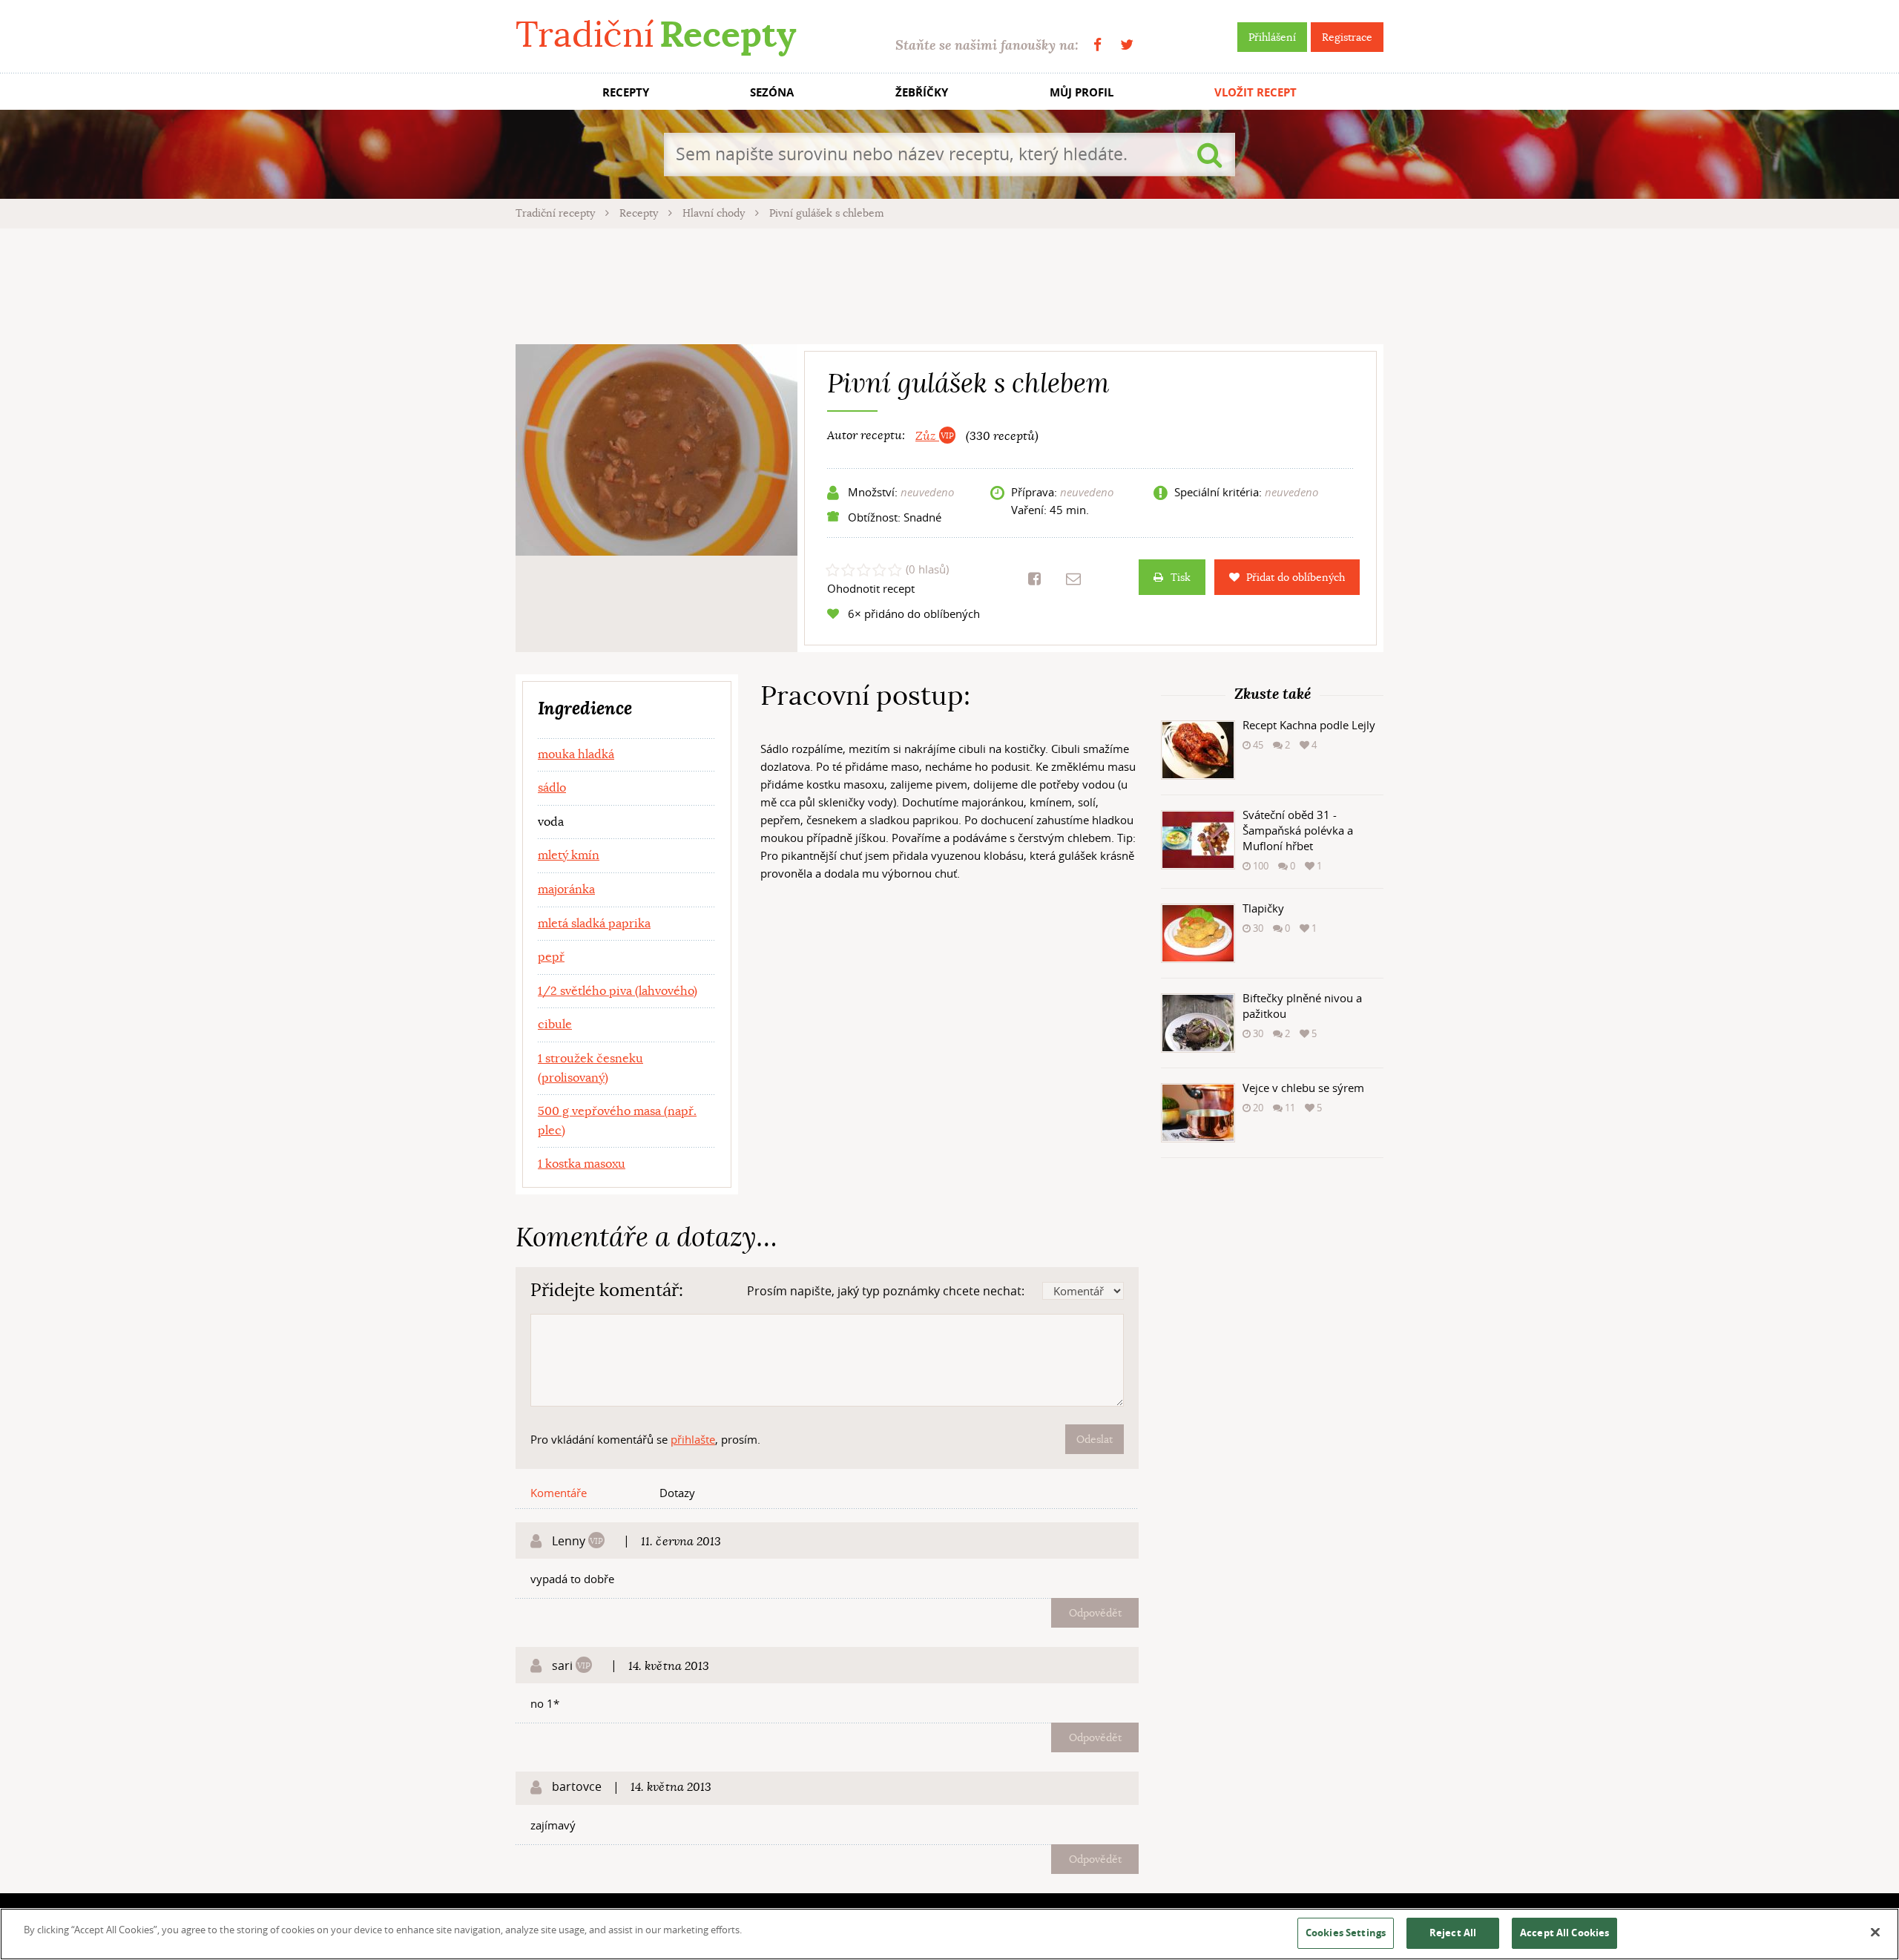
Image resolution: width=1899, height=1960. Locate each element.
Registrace (1347, 37)
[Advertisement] (949, 284)
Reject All (1453, 1933)
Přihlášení (1272, 37)
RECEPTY (626, 92)
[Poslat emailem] (1073, 579)
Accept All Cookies (1564, 1933)
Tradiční (656, 34)
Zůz (927, 436)
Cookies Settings (1346, 1933)
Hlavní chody (715, 213)
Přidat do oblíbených (1296, 577)
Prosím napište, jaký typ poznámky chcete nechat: (886, 1291)
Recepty (640, 213)
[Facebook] (1097, 45)
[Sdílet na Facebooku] (1034, 579)
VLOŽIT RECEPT (1255, 92)
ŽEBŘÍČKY (922, 92)
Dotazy (677, 1493)
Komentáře (559, 1493)
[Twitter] (1127, 45)
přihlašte (693, 1439)
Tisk (1181, 577)
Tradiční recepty (557, 213)
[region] (949, 1934)
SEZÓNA (772, 92)
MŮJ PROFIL (1082, 92)
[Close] (1875, 1933)
